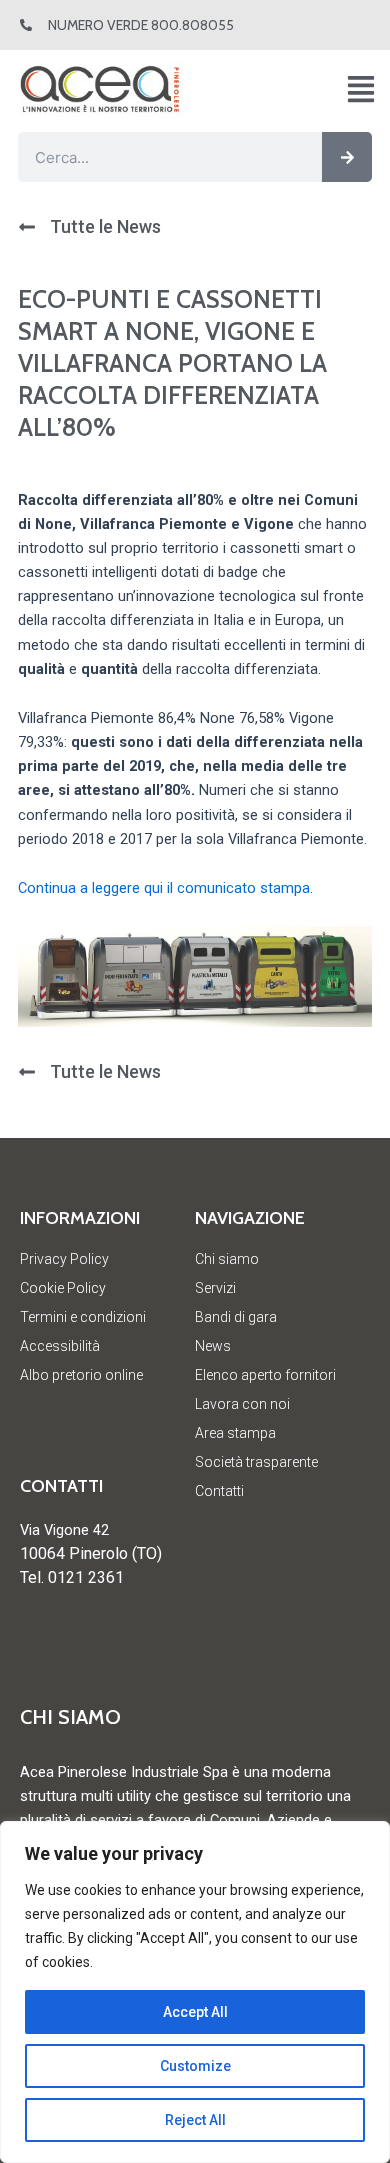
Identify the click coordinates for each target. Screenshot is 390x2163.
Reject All (195, 2120)
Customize (195, 2066)
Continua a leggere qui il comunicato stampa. (165, 888)
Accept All (195, 2012)
